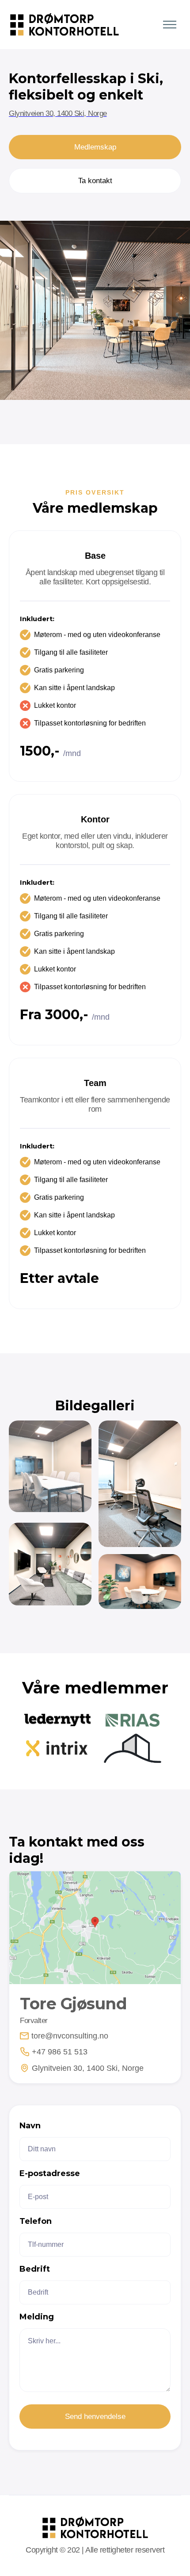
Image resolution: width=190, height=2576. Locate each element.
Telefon (36, 2221)
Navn (30, 2126)
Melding (37, 2317)
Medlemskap (95, 147)
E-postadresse (50, 2173)
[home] (62, 25)
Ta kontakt (95, 181)
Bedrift (35, 2269)
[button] (167, 25)
